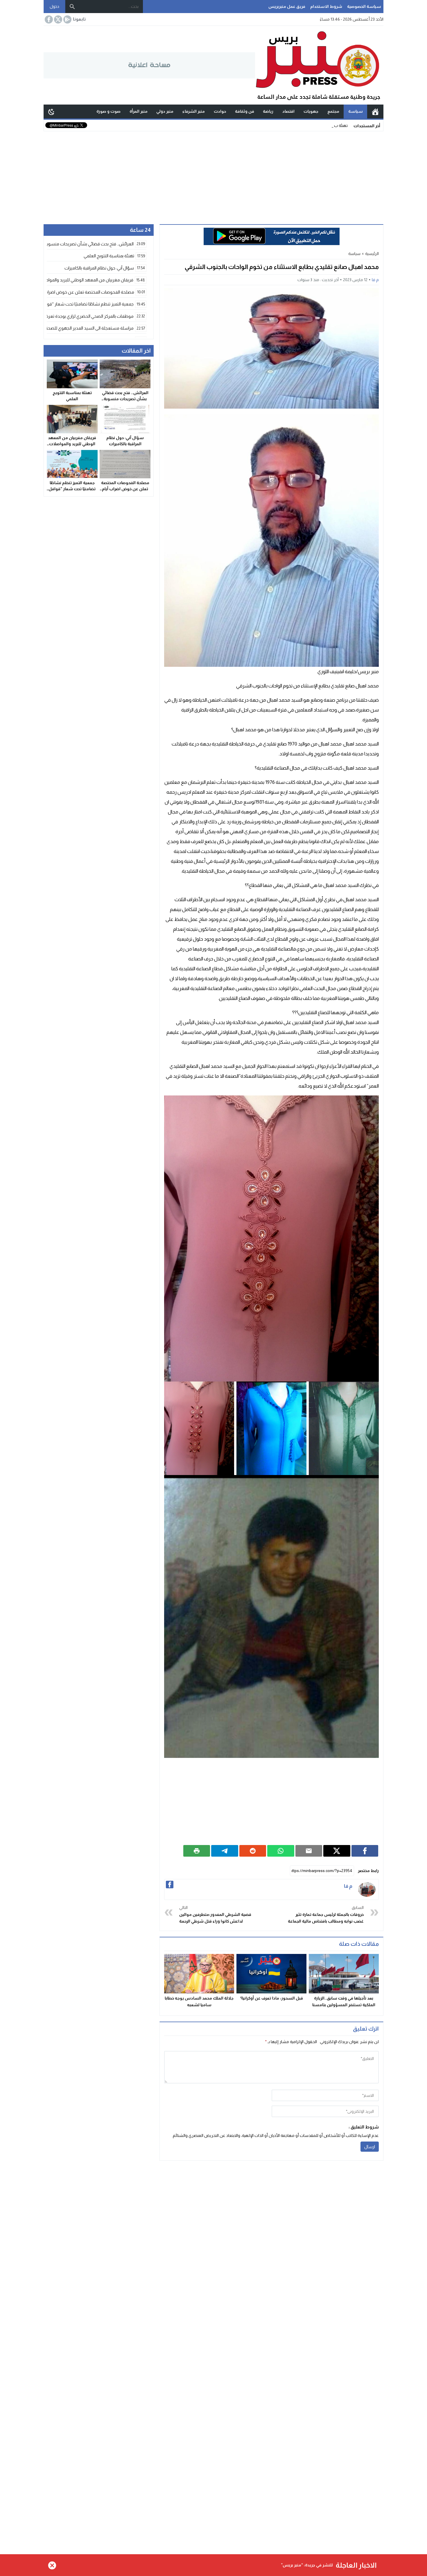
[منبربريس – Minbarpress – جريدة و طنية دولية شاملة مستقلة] (319, 65)
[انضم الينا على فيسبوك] (48, 19)
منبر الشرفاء (194, 111)
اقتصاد (288, 111)
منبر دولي (165, 111)
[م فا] (367, 1889)
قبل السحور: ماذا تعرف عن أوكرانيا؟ (272, 1998)
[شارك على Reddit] (253, 1851)
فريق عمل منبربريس (287, 6)
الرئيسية (375, 112)
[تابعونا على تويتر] (58, 19)
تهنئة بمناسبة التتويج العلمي (324, 125)
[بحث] (72, 7)
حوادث (220, 111)
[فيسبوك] (170, 1885)
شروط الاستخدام (326, 6)
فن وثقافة (245, 111)
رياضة (268, 111)
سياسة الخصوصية (364, 6)
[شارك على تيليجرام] (225, 1851)
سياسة (356, 111)
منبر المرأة (139, 111)
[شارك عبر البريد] (309, 1851)
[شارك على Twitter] (337, 1851)
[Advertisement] (214, 175)
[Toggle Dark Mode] (51, 112)
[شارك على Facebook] (365, 1851)
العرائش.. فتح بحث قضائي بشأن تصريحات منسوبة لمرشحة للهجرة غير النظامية (125, 399)
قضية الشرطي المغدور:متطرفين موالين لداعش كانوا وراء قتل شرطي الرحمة (215, 1914)
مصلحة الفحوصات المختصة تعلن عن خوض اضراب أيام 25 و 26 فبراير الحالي (125, 489)
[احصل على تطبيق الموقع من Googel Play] (67, 19)
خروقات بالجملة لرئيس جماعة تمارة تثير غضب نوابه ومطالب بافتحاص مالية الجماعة (326, 1914)
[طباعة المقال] (197, 1851)
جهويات (311, 111)
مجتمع (333, 111)
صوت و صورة (108, 111)
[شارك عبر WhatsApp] (281, 1851)
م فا (375, 280)
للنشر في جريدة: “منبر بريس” (307, 2565)
